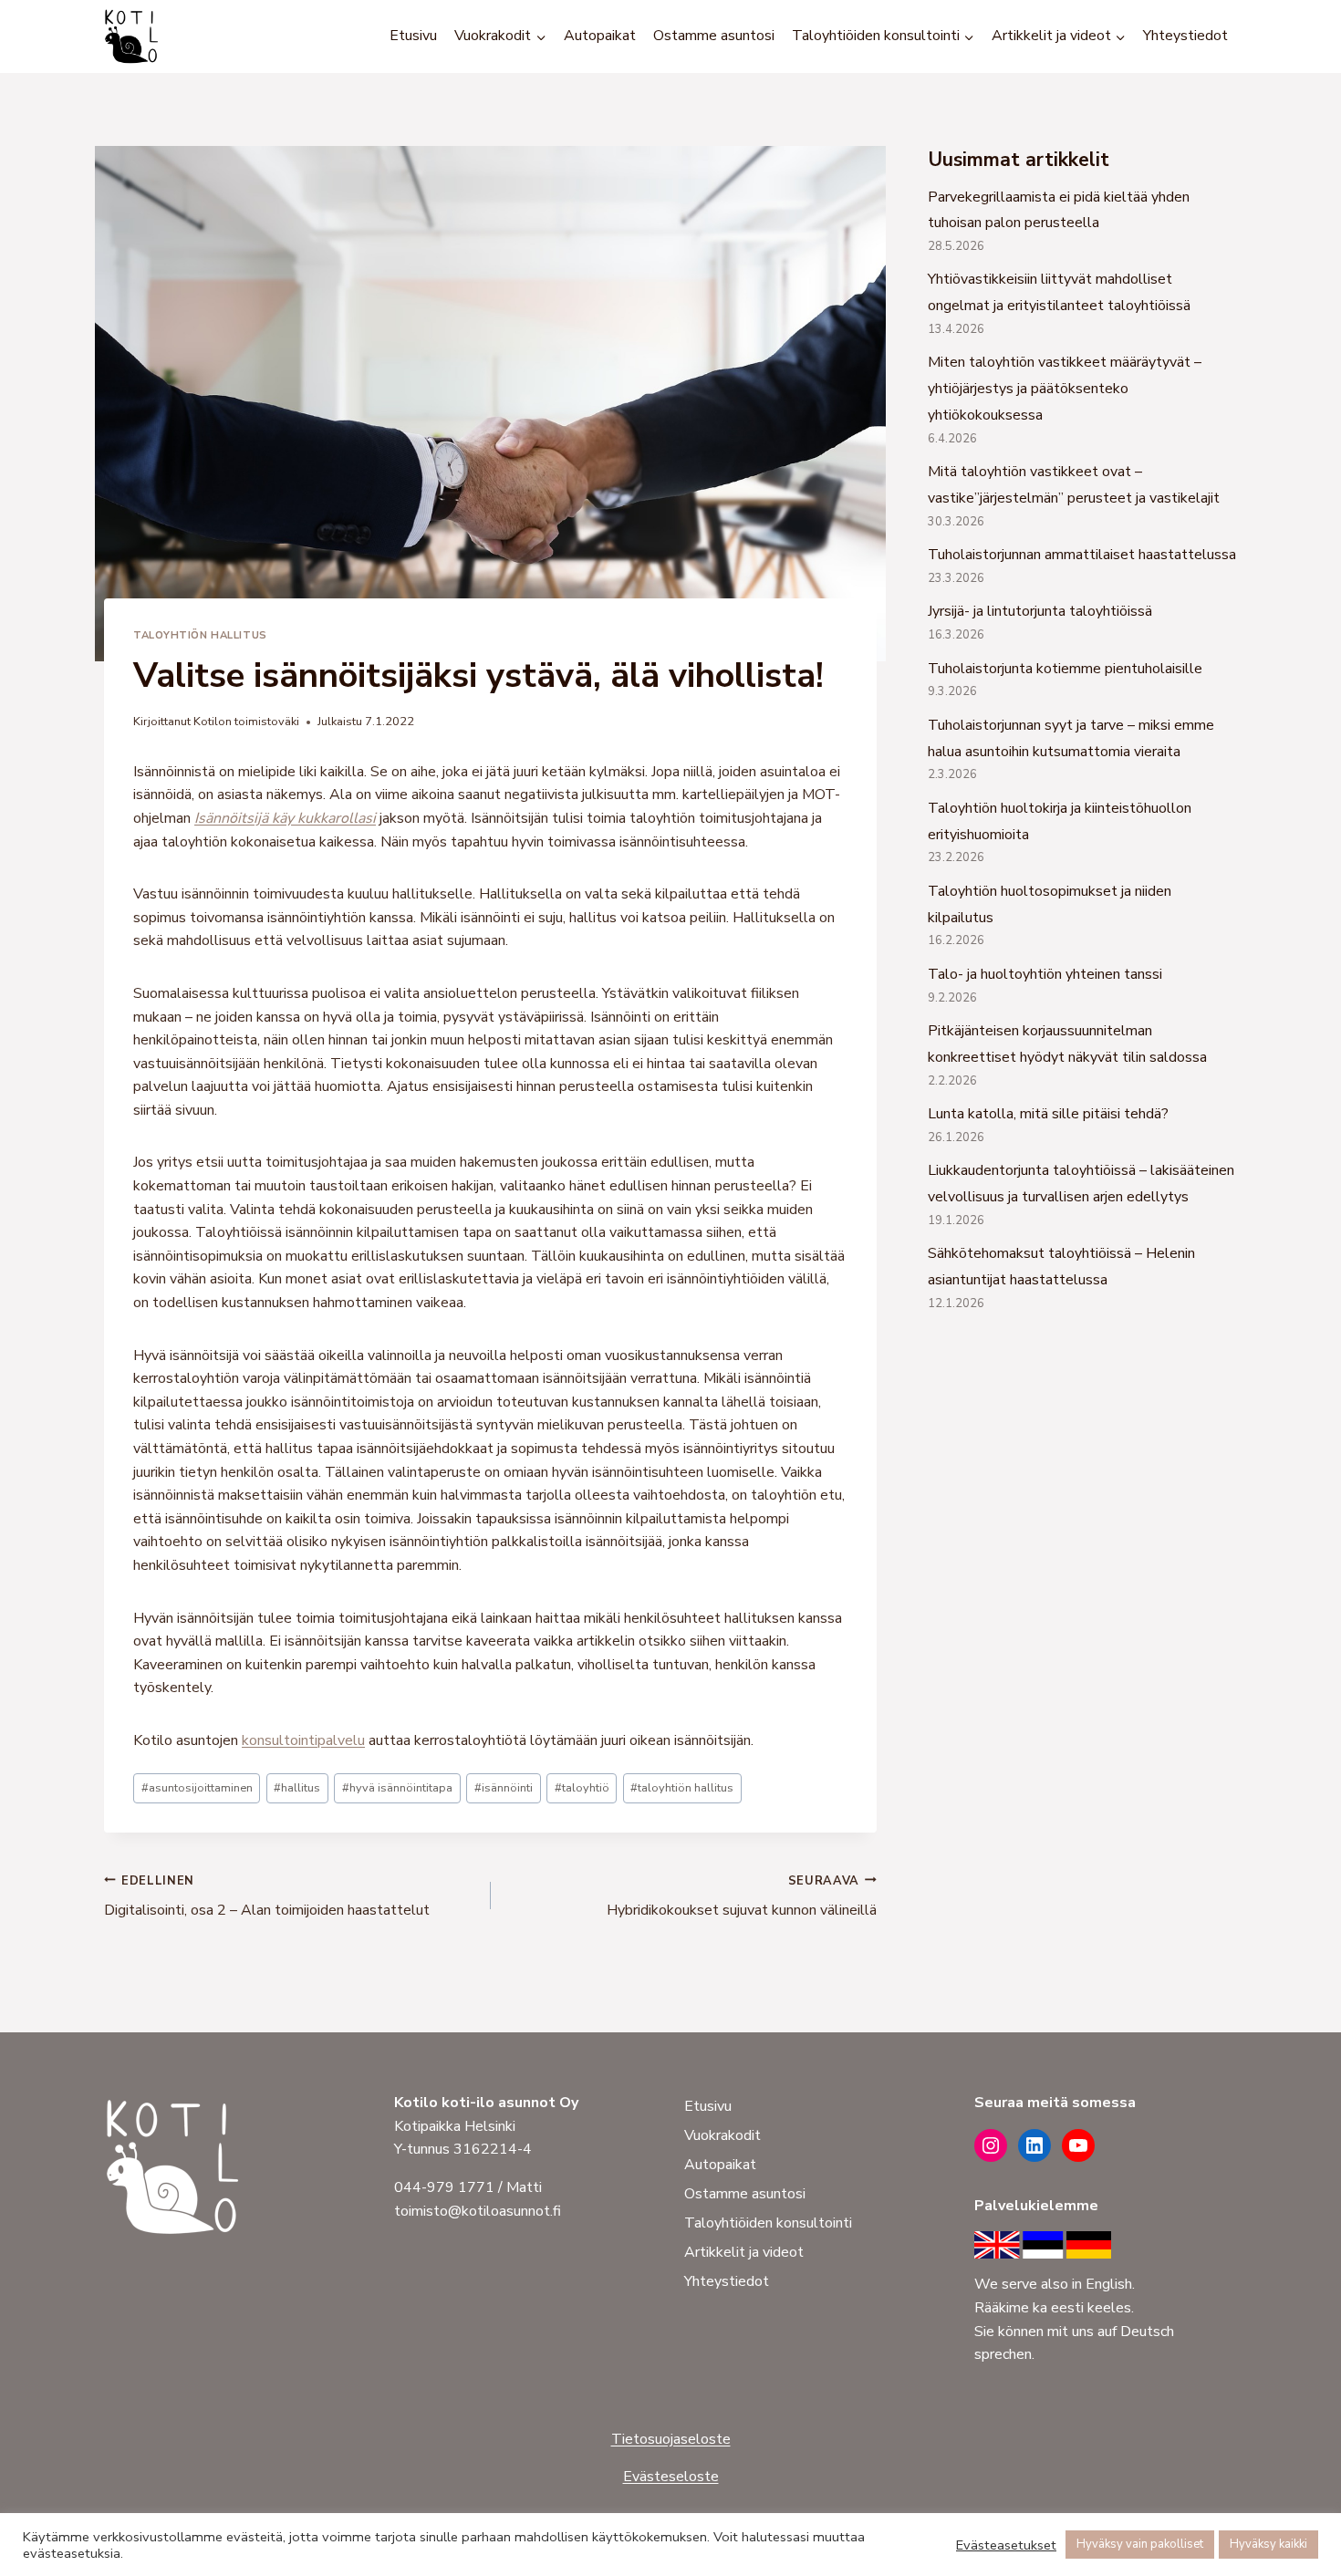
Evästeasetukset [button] (1006, 2545)
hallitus (297, 1788)
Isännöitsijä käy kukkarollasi (285, 818)
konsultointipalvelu (303, 1740)
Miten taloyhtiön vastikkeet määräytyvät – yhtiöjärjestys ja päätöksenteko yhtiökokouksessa (1065, 389)
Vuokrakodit (722, 2135)
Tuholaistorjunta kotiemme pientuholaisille (1065, 669)
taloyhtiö (582, 1788)
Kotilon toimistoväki (246, 722)
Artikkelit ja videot (744, 2252)
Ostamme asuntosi (714, 36)
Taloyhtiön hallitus (200, 635)
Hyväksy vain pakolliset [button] (1140, 2544)
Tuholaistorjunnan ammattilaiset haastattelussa (1082, 555)
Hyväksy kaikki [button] (1268, 2544)
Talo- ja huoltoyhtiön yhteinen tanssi (1045, 974)
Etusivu (413, 36)
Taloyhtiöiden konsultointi (768, 2223)
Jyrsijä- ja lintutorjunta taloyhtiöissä (1040, 611)
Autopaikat (600, 36)
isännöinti (504, 1788)
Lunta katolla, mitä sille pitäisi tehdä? (1048, 1114)
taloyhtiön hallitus (682, 1788)
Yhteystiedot (1185, 36)
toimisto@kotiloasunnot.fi (478, 2211)
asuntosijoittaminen (197, 1788)
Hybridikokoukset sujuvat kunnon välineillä (742, 1897)
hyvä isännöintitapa (397, 1788)
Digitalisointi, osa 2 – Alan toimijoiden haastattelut (267, 1897)
